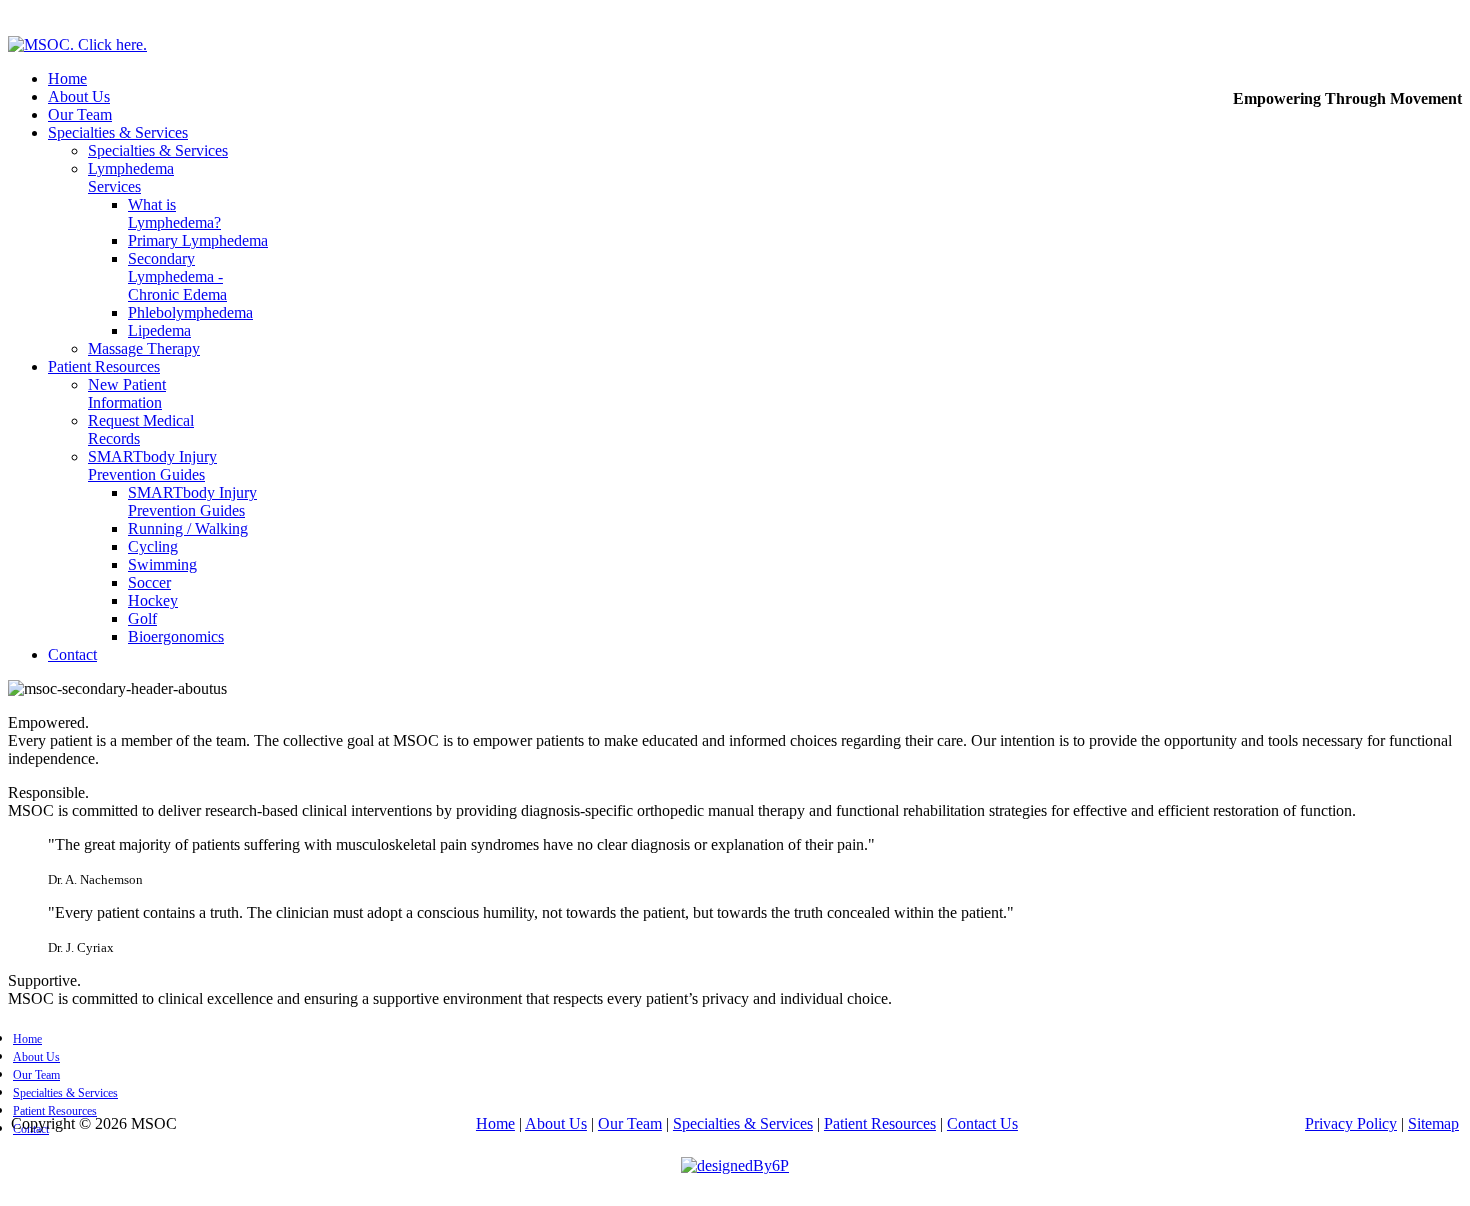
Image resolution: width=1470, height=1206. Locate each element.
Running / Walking (188, 528)
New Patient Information (127, 393)
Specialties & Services (118, 132)
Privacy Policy (1351, 1123)
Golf (142, 618)
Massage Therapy (144, 348)
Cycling (153, 546)
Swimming (162, 564)
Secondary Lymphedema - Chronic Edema (177, 276)
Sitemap (1433, 1123)
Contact (72, 654)
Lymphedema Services (131, 177)
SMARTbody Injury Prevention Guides (152, 465)
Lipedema (159, 330)
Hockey (153, 600)
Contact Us (982, 1123)
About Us (79, 96)
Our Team (80, 114)
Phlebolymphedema (190, 312)
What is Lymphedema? (174, 213)
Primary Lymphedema (198, 240)
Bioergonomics (176, 636)
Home (67, 78)
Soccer (149, 582)
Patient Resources (104, 366)
